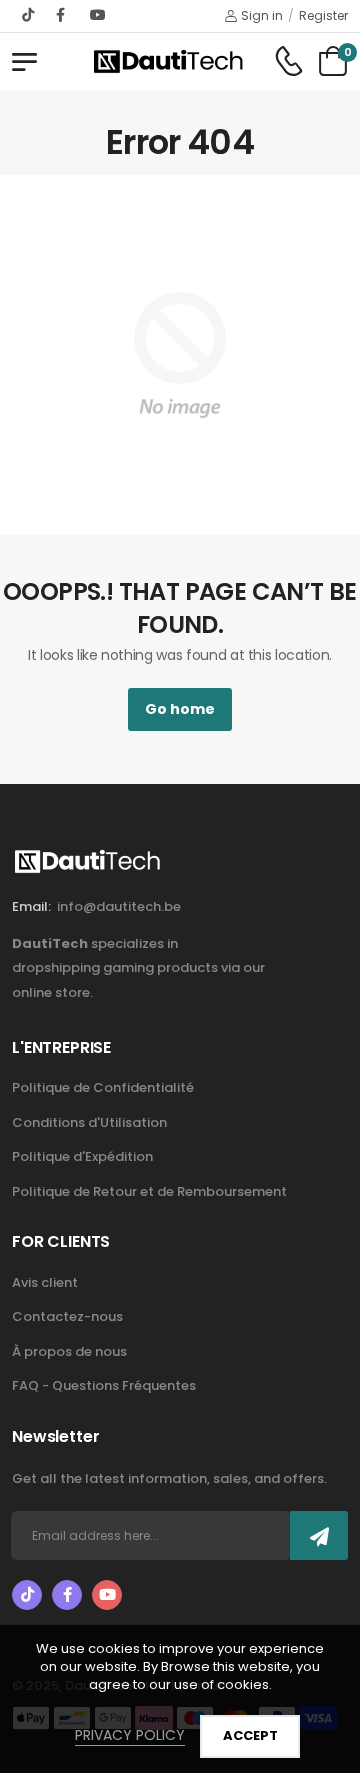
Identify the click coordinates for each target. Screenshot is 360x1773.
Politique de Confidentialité (103, 1087)
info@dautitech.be (119, 906)
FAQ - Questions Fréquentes (104, 1385)
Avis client (45, 1282)
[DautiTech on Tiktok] (29, 15)
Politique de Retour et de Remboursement (149, 1191)
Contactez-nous (67, 1316)
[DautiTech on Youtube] (98, 15)
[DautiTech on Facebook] (63, 15)
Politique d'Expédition (82, 1156)
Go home (180, 709)
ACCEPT (250, 1735)
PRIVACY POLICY (130, 1735)
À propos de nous (69, 1351)
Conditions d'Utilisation (89, 1122)
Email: (31, 906)
